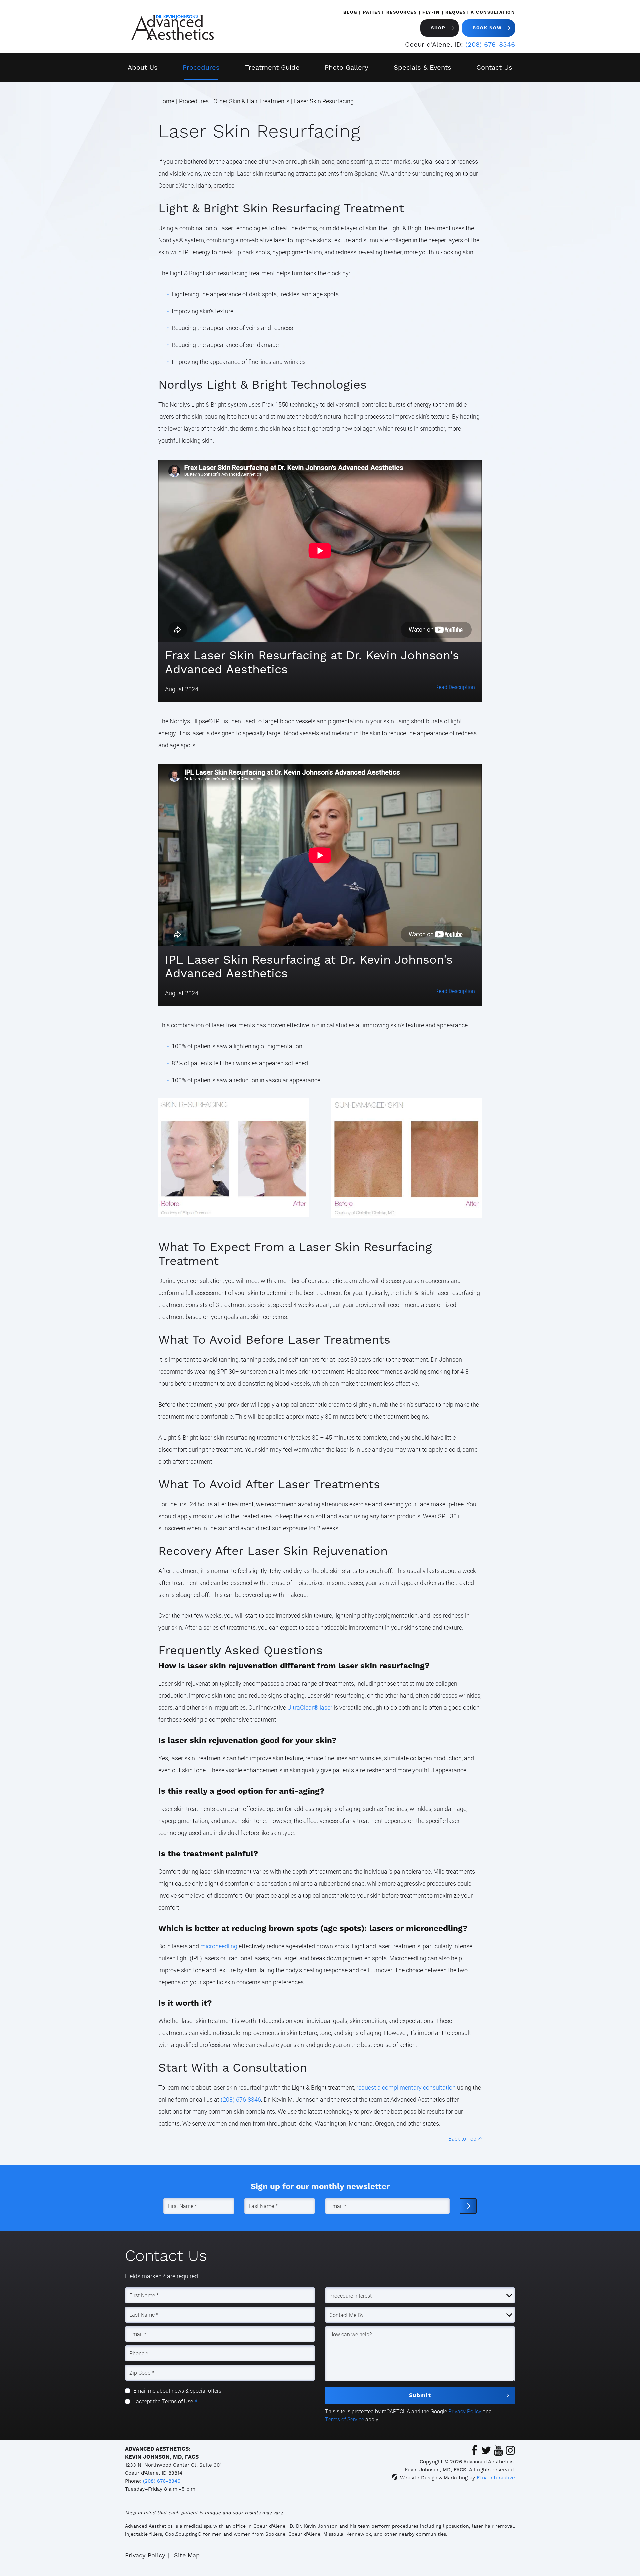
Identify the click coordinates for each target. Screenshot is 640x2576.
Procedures (201, 67)
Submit (420, 2395)
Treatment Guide (272, 67)
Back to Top (462, 2138)
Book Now (487, 28)
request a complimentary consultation (406, 2087)
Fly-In (431, 12)
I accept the (147, 2401)
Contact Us (494, 67)
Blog (350, 12)
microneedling (219, 1946)
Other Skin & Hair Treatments (251, 101)
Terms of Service (344, 2419)
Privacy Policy (465, 2411)
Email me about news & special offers (177, 2391)
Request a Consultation (480, 12)
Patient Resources (390, 12)
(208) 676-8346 (162, 2481)
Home (166, 101)
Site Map (187, 2555)
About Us (143, 67)
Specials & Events (422, 67)
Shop (438, 28)
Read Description (455, 687)
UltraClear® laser (310, 1707)
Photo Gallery (346, 67)
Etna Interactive (496, 2478)
